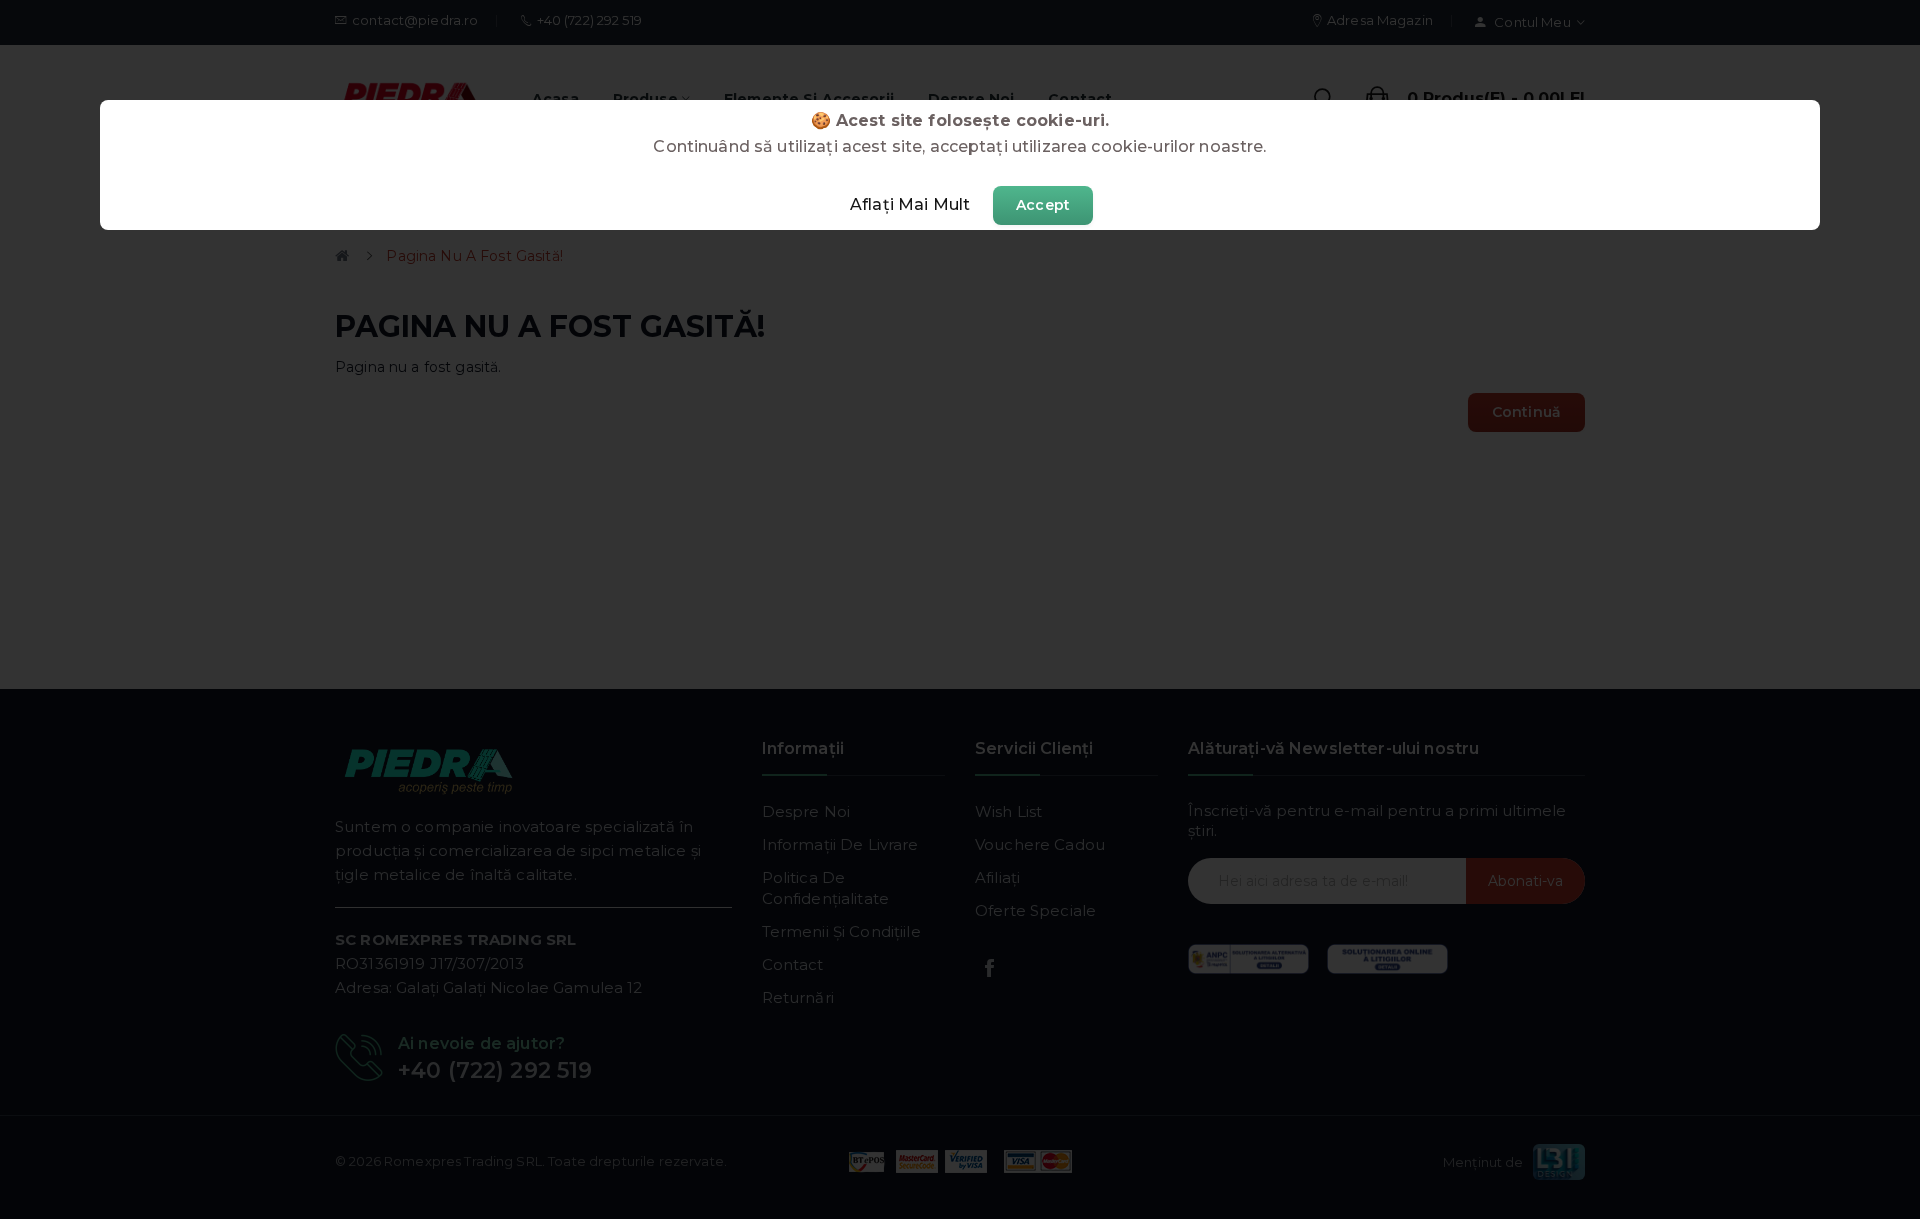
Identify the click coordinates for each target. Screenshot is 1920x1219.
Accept (1043, 205)
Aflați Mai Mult (910, 204)
